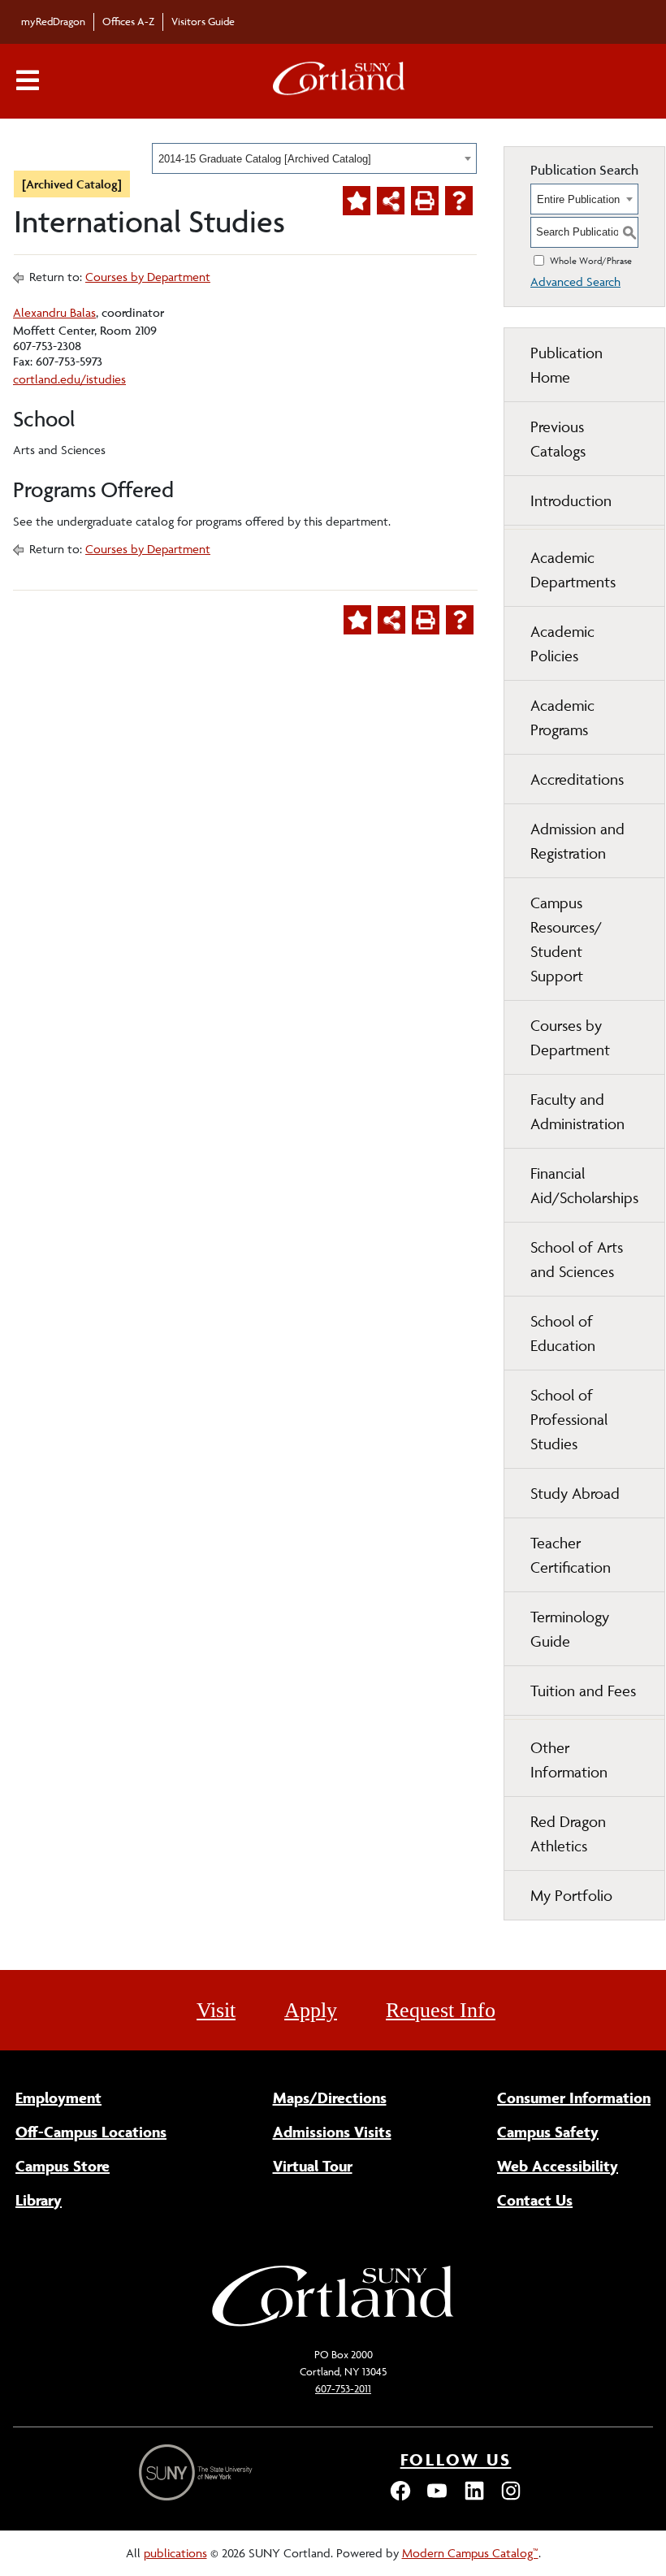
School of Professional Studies (569, 1419)
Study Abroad (575, 1493)
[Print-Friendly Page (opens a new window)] (425, 201)
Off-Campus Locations (91, 2132)
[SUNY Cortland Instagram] (511, 2498)
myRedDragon (53, 21)
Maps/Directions (330, 2098)
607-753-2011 (343, 2388)
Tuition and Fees (583, 1691)
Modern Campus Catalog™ (470, 2553)
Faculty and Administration (577, 1111)
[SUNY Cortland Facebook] (400, 2498)
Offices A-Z (128, 21)
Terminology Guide (570, 1629)
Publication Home (567, 365)
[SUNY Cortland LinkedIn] (474, 2498)
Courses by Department (148, 277)
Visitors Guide (203, 21)
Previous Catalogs (558, 439)
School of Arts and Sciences (577, 1259)
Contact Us (535, 2200)
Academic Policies (562, 643)
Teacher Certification (571, 1555)
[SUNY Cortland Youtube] (437, 2498)
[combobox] (314, 158)
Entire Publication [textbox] (578, 199)
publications (175, 2553)
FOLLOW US (456, 2459)
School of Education (563, 1333)
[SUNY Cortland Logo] (339, 82)
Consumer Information (574, 2098)
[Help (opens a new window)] (459, 201)
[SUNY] (197, 2472)
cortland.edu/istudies (69, 379)
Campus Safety (548, 2132)
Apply (311, 2010)
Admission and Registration (577, 841)
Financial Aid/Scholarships (584, 1185)
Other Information (569, 1760)
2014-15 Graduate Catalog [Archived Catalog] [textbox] (265, 159)
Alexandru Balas (54, 312)
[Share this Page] (391, 201)
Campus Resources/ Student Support (566, 939)
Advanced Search (575, 281)
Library (39, 2200)
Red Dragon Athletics (568, 1834)
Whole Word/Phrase (591, 260)
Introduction (571, 500)
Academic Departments (573, 569)
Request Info (441, 2010)
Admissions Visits (332, 2132)
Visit (216, 2010)
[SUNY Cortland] (333, 2325)
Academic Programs (562, 717)
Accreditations (577, 779)
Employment (58, 2098)
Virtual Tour (313, 2166)
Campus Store (63, 2166)
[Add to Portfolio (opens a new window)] (357, 201)
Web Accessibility (558, 2166)
